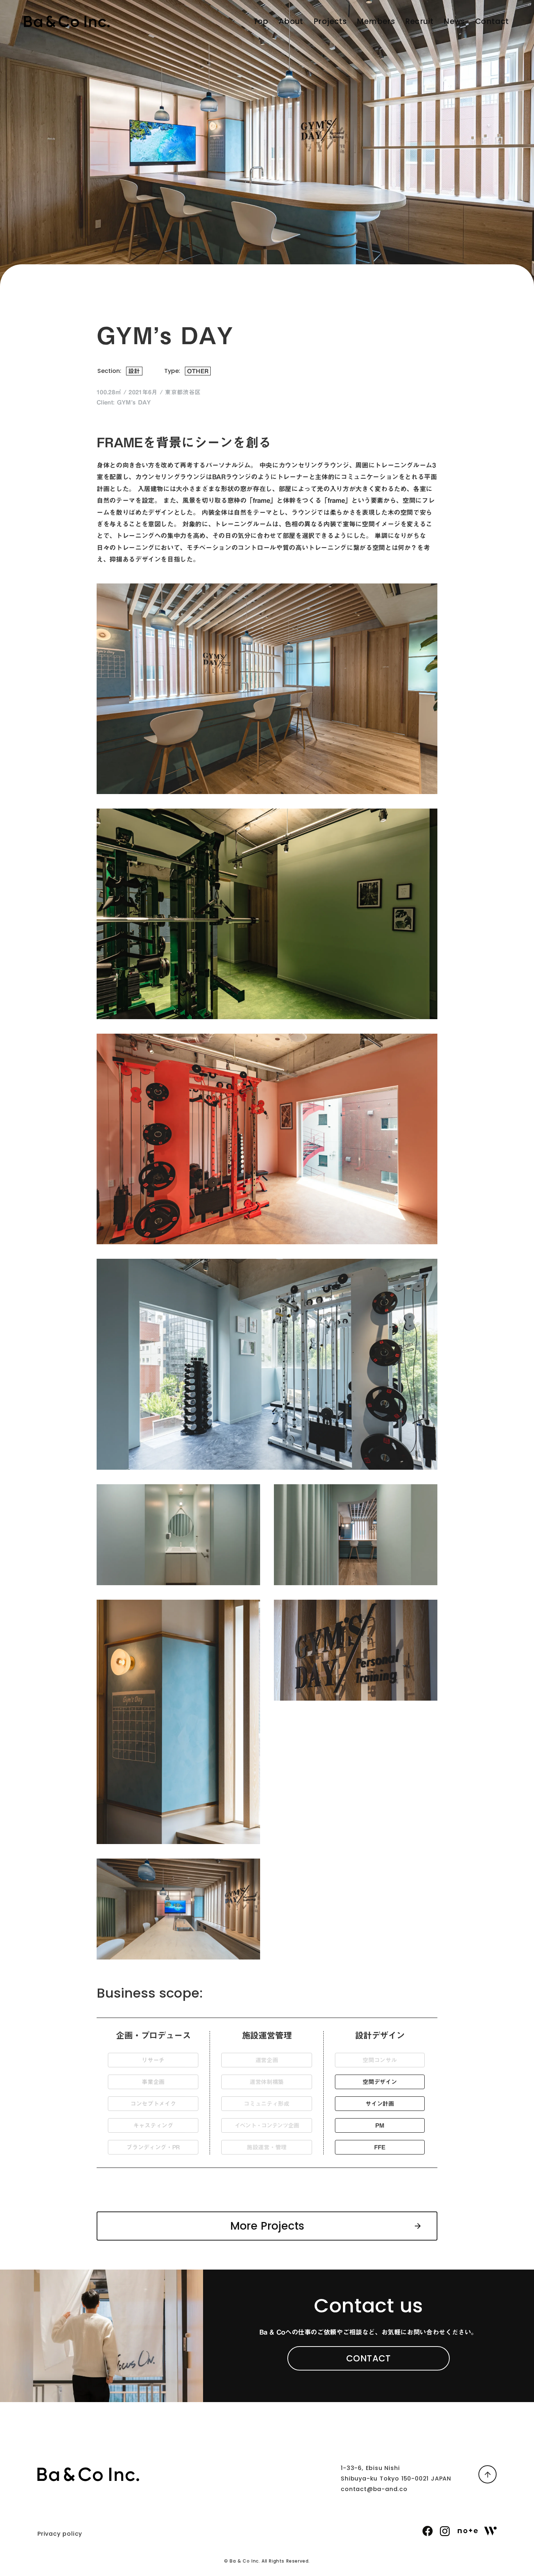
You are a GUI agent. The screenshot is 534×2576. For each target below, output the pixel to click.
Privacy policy (60, 2534)
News (454, 21)
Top (261, 21)
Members (376, 21)
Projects (330, 21)
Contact (492, 21)
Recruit (419, 21)
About (291, 21)
